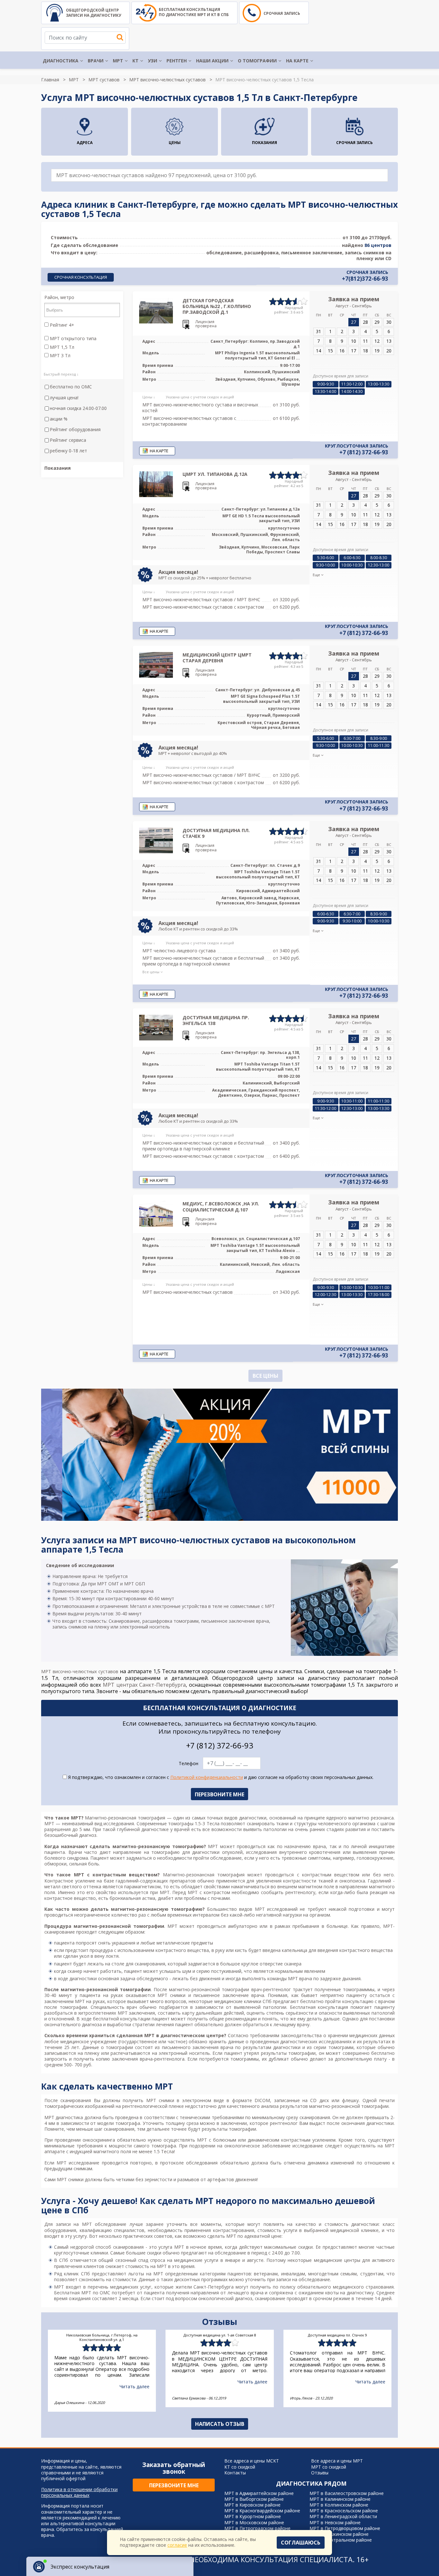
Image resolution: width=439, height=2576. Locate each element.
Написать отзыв (220, 2424)
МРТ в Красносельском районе (344, 2511)
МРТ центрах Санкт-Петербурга (144, 1685)
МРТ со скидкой (329, 2467)
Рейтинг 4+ (61, 325)
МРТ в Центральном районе (341, 2540)
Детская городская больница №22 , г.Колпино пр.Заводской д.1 (217, 306)
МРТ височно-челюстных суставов (167, 80)
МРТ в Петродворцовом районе (345, 2528)
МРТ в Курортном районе (253, 2516)
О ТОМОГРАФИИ (257, 61)
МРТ (118, 61)
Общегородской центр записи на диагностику (94, 13)
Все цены (265, 1376)
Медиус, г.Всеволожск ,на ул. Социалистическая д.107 (221, 1206)
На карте (297, 61)
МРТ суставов (104, 80)
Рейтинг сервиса (68, 440)
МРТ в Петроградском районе (257, 2528)
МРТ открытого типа (72, 339)
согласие (177, 2545)
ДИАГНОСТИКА (61, 61)
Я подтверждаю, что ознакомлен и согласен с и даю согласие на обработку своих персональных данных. (220, 1777)
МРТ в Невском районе (335, 2522)
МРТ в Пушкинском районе (339, 2534)
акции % (59, 419)
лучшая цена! (64, 398)
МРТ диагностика (64, 2117)
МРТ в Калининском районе (340, 2499)
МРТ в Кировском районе (252, 2505)
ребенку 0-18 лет (68, 451)
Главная (50, 80)
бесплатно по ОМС (71, 387)
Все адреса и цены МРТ (337, 2461)
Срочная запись (282, 13)
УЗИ (152, 61)
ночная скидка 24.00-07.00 (78, 408)
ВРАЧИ (96, 61)
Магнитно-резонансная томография (125, 1818)
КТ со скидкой (240, 2467)
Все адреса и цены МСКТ (252, 2461)
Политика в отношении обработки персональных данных (79, 2492)
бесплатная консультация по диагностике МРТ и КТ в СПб (194, 12)
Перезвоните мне (174, 2485)
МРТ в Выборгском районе (254, 2499)
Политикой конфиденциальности (207, 1777)
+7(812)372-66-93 (365, 279)
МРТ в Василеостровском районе (347, 2493)
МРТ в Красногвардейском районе (262, 2511)
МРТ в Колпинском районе (339, 2505)
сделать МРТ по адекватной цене (244, 2236)
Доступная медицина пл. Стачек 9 (216, 833)
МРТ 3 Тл (59, 356)
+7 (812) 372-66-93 (364, 452)
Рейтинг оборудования (75, 430)
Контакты (235, 2473)
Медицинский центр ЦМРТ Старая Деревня (217, 658)
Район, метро (59, 297)
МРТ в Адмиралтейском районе (259, 2493)
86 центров (378, 245)
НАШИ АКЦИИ (212, 61)
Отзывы (320, 2473)
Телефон (188, 1764)
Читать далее (134, 2386)
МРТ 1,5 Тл (61, 347)
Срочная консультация (81, 277)
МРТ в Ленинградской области (343, 2516)
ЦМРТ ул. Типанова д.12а (215, 474)
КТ (135, 61)
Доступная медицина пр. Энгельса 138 (216, 1020)
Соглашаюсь (301, 2543)
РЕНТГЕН (177, 61)
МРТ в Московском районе (254, 2522)
